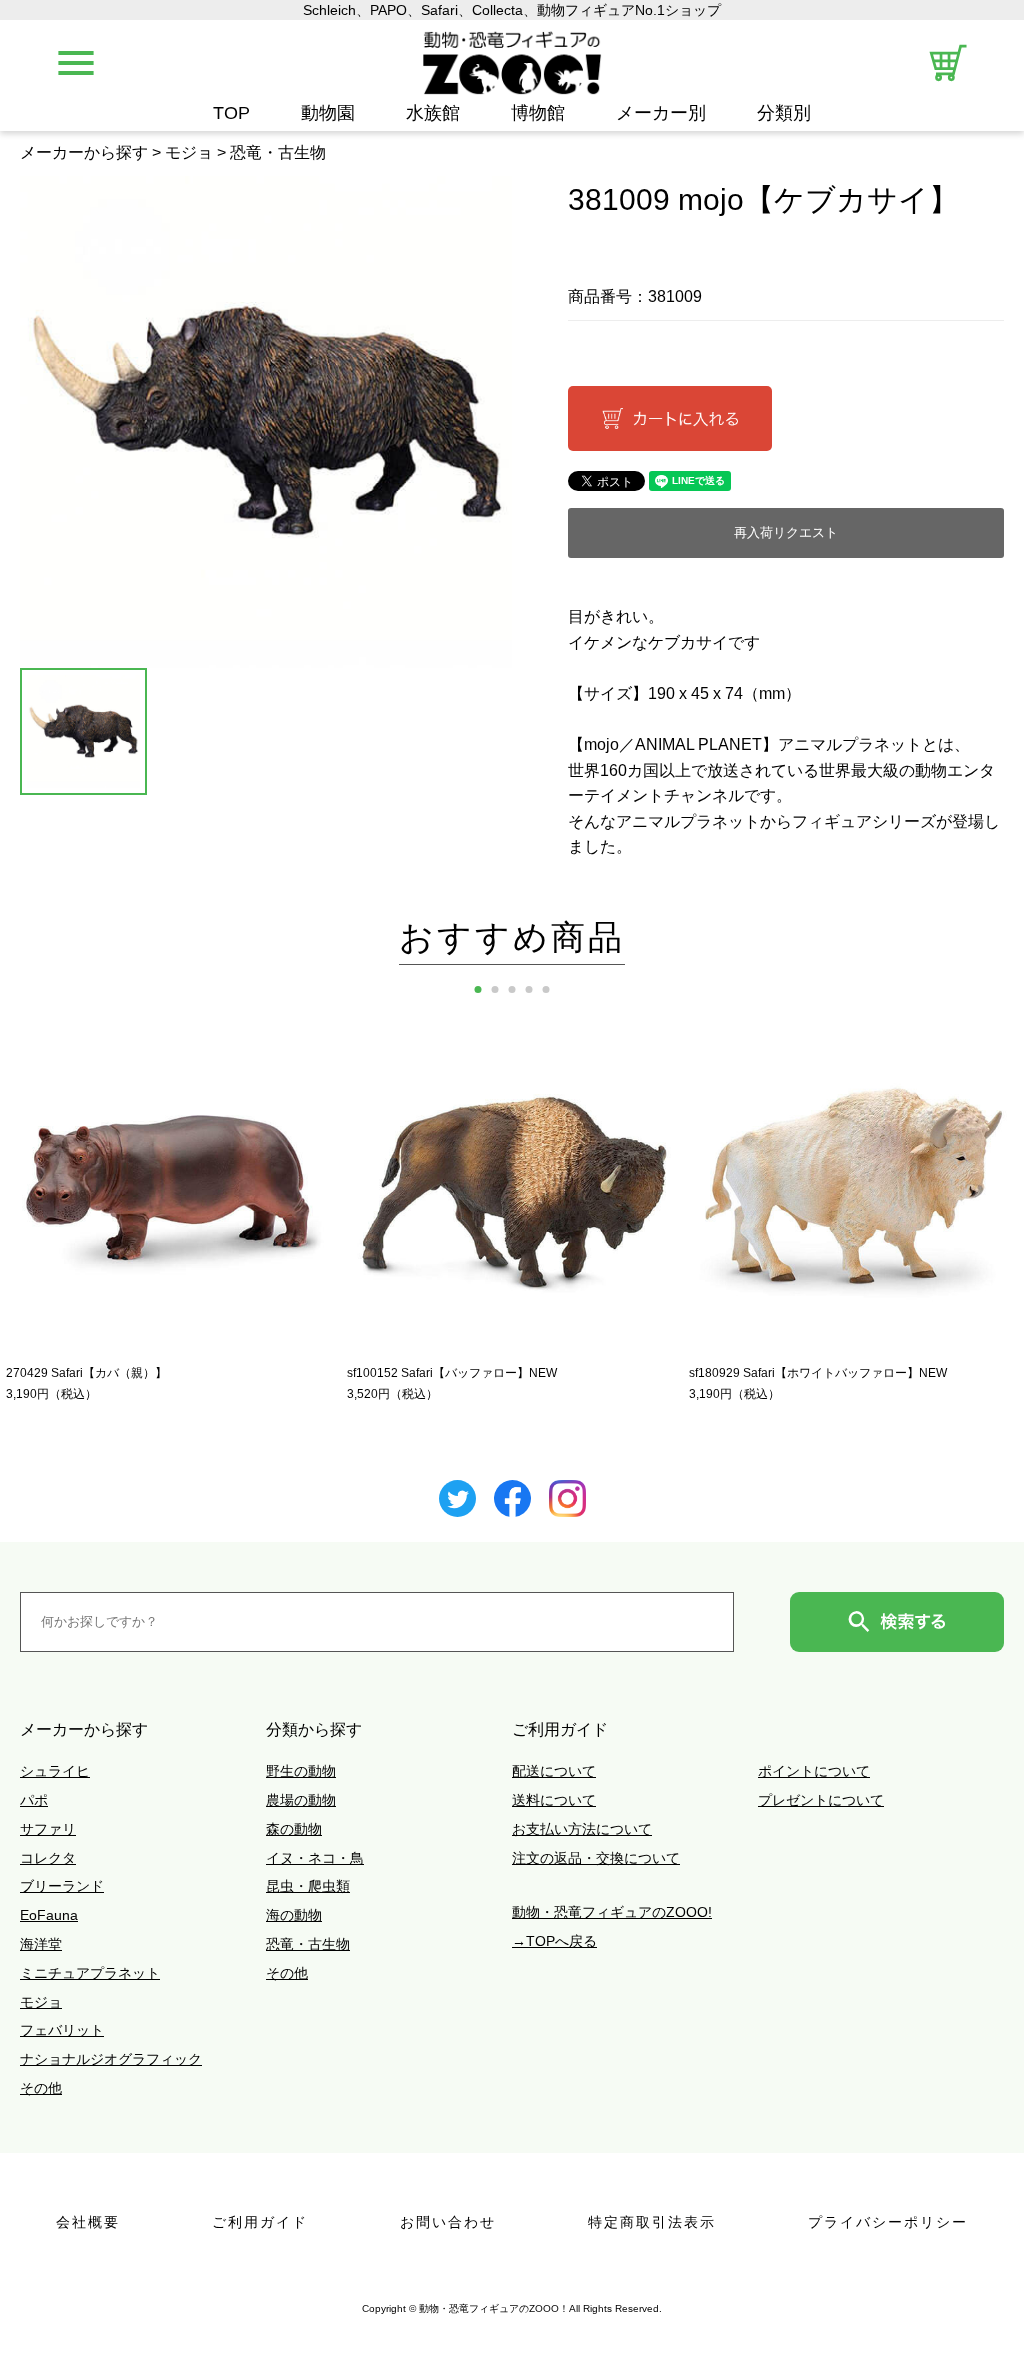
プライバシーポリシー (888, 2222)
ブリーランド (62, 1886)
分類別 (784, 113)
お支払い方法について (582, 1829)
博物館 (538, 113)
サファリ (48, 1829)
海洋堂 (41, 1944)
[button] (478, 989)
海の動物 (294, 1915)
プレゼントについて (821, 1800)
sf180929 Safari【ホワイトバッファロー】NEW (818, 1373)
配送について (554, 1771)
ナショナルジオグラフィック (111, 2059)
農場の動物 (301, 1800)
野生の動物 (301, 1771)
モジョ (189, 152)
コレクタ (48, 1858)
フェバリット (62, 2030)
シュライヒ (55, 1771)
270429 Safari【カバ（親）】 (86, 1373)
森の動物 (294, 1829)
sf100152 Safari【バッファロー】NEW (452, 1373)
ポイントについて (814, 1771)
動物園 (328, 113)
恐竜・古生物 (278, 152)
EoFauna (49, 1915)
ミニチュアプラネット (90, 1973)
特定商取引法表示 (652, 2222)
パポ (34, 1800)
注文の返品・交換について (596, 1858)
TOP (231, 113)
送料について (554, 1800)
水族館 (433, 113)
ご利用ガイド (260, 2222)
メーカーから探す (84, 152)
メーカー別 (661, 113)
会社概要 (88, 2222)
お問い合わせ (448, 2222)
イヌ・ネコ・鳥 (315, 1858)
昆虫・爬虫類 (308, 1886)
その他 (41, 2088)
